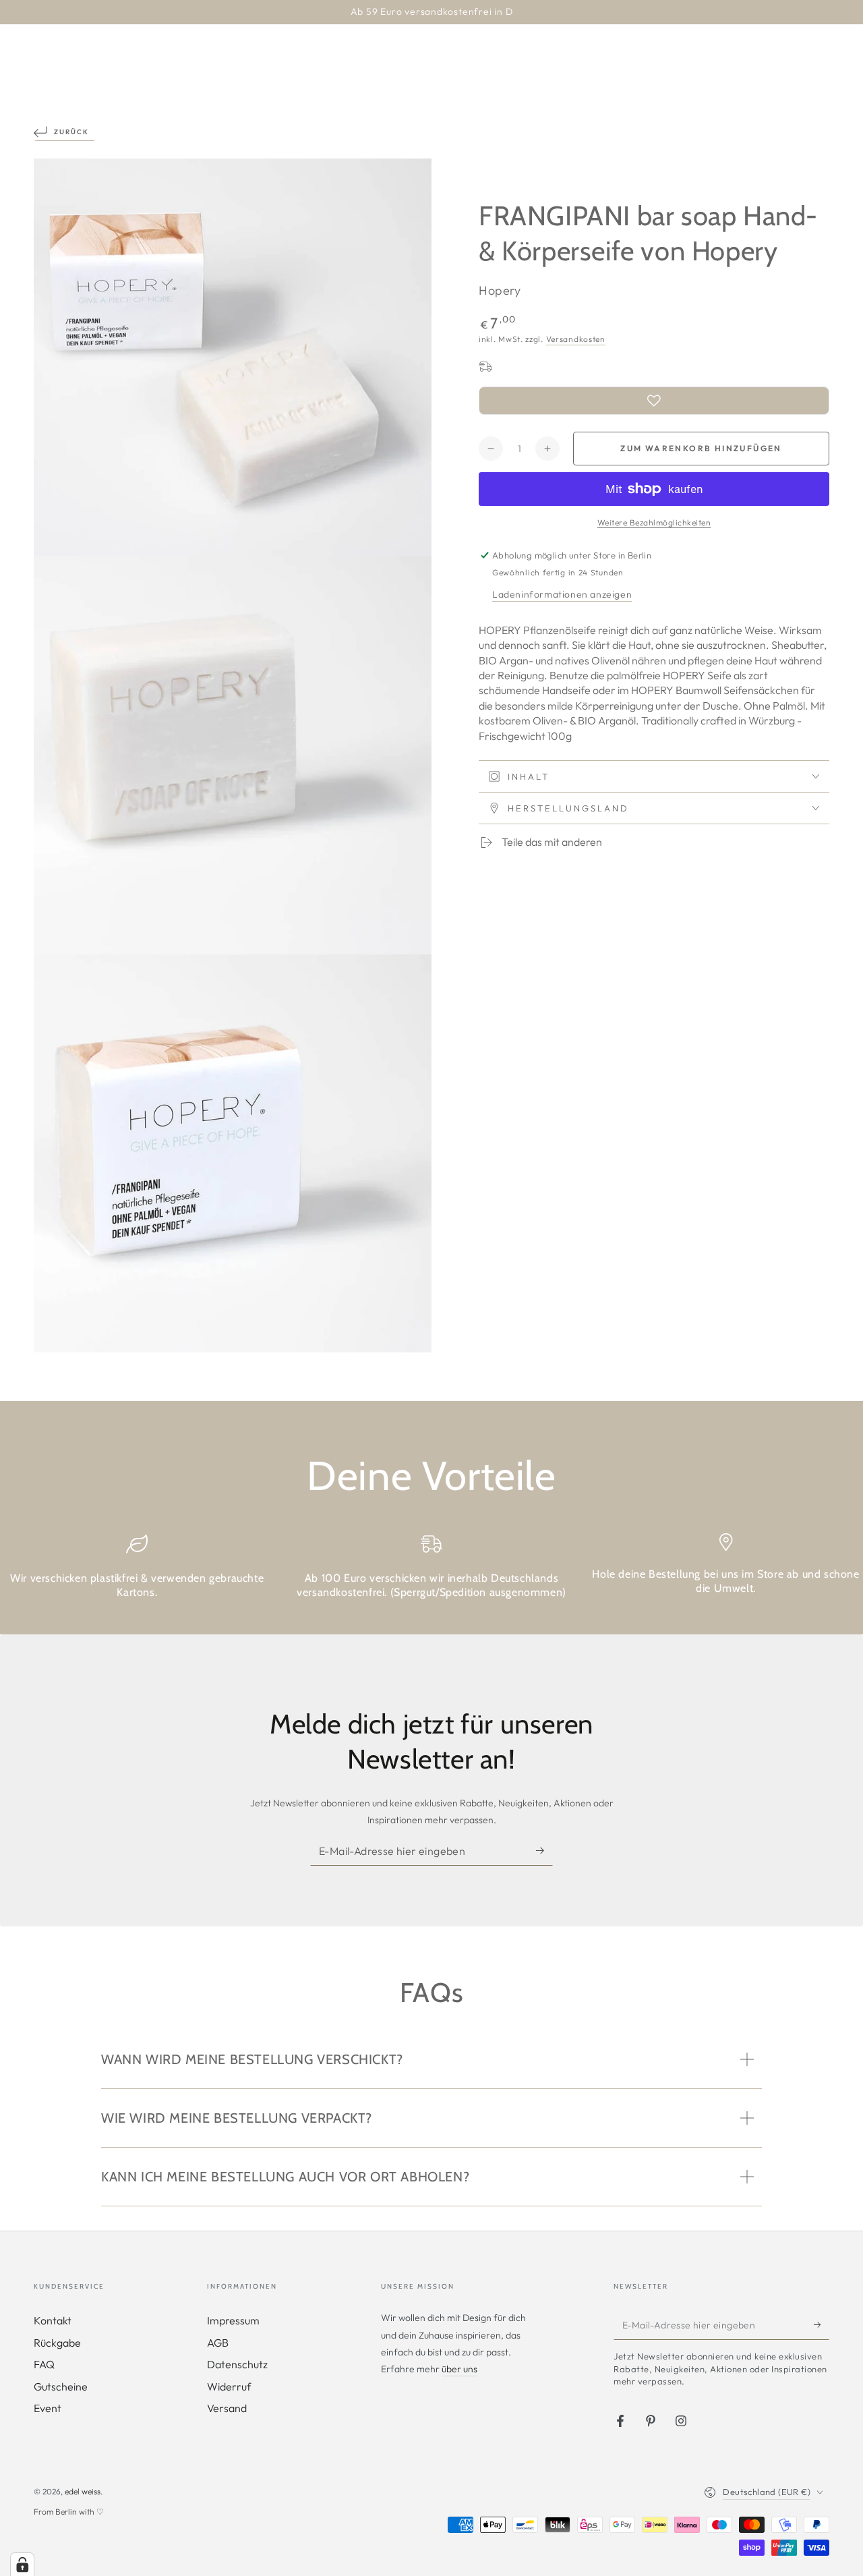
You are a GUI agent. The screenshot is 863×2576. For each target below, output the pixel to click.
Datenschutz (237, 2364)
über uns (459, 2369)
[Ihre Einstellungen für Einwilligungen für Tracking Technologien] (22, 2565)
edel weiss (83, 2491)
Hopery (500, 290)
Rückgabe (57, 2343)
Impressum (233, 2320)
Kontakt (53, 2320)
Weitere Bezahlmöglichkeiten (654, 522)
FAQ (44, 2364)
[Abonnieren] (544, 1850)
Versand (227, 2408)
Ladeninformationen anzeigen (562, 594)
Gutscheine (61, 2386)
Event (48, 2408)
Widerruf (229, 2386)
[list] (431, 1572)
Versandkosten (576, 338)
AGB (218, 2343)
